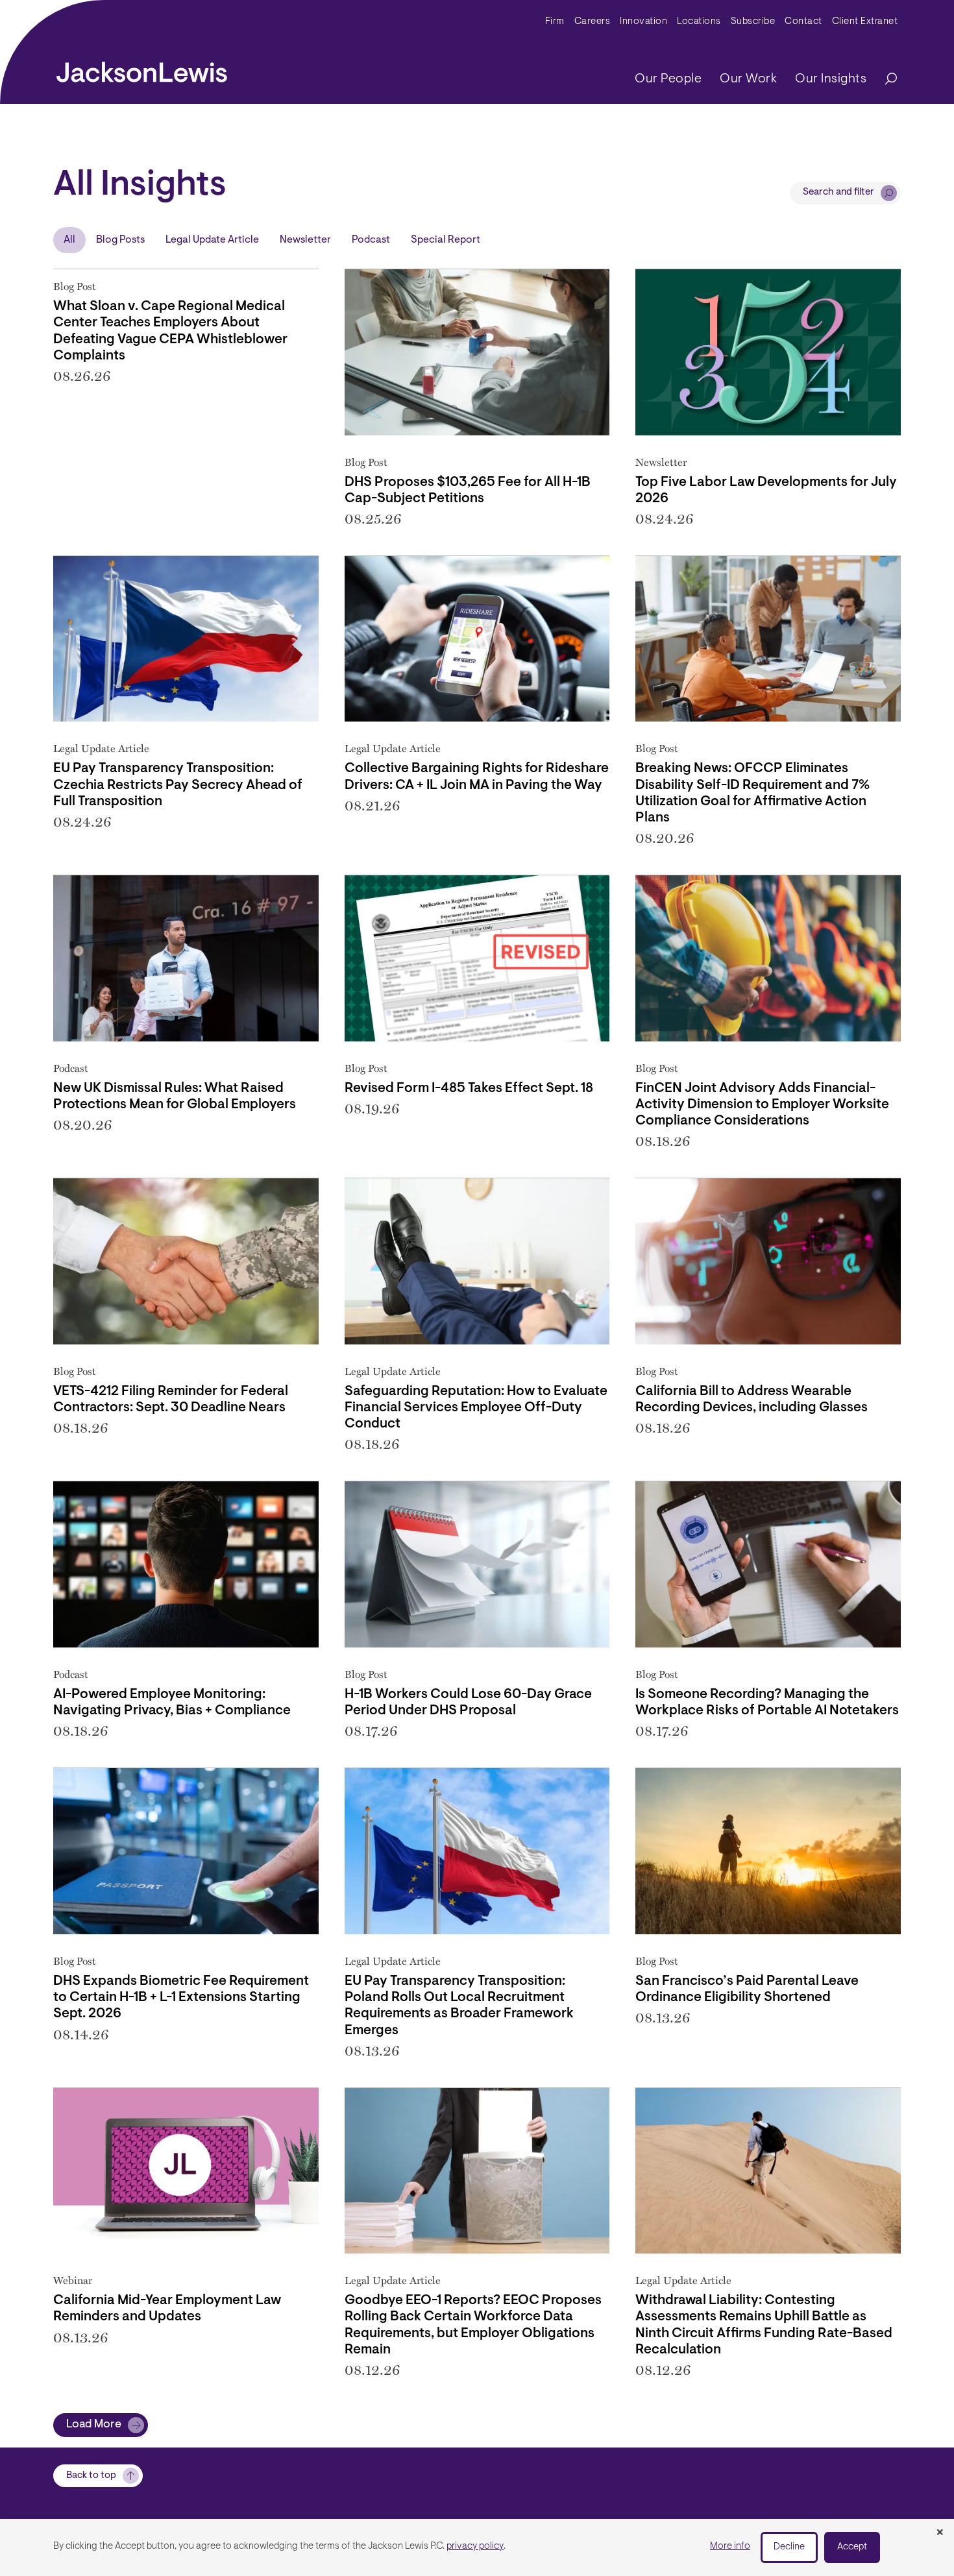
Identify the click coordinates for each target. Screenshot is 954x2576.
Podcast (371, 240)
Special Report (446, 240)
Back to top (91, 2476)
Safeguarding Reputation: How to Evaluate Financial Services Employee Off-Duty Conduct (476, 1408)
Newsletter (305, 240)
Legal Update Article (212, 240)
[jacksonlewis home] (142, 69)
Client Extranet (865, 22)
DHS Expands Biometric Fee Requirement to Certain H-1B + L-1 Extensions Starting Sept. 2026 (181, 1998)
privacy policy (475, 2546)
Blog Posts (120, 240)
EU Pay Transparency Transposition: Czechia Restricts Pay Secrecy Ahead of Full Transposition (178, 785)
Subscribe (753, 22)
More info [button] (730, 2546)
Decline (789, 2547)
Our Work (748, 79)
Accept (852, 2547)
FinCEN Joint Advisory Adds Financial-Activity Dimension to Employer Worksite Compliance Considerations (762, 1105)
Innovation (643, 22)
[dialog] (477, 2547)
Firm (555, 22)
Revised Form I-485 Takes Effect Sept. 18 (469, 1088)
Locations (699, 22)
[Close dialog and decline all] (940, 2533)
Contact (803, 22)
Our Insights (831, 79)
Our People (668, 79)
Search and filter (838, 192)
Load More (94, 2425)
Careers (593, 22)
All (69, 240)
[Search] (885, 79)
